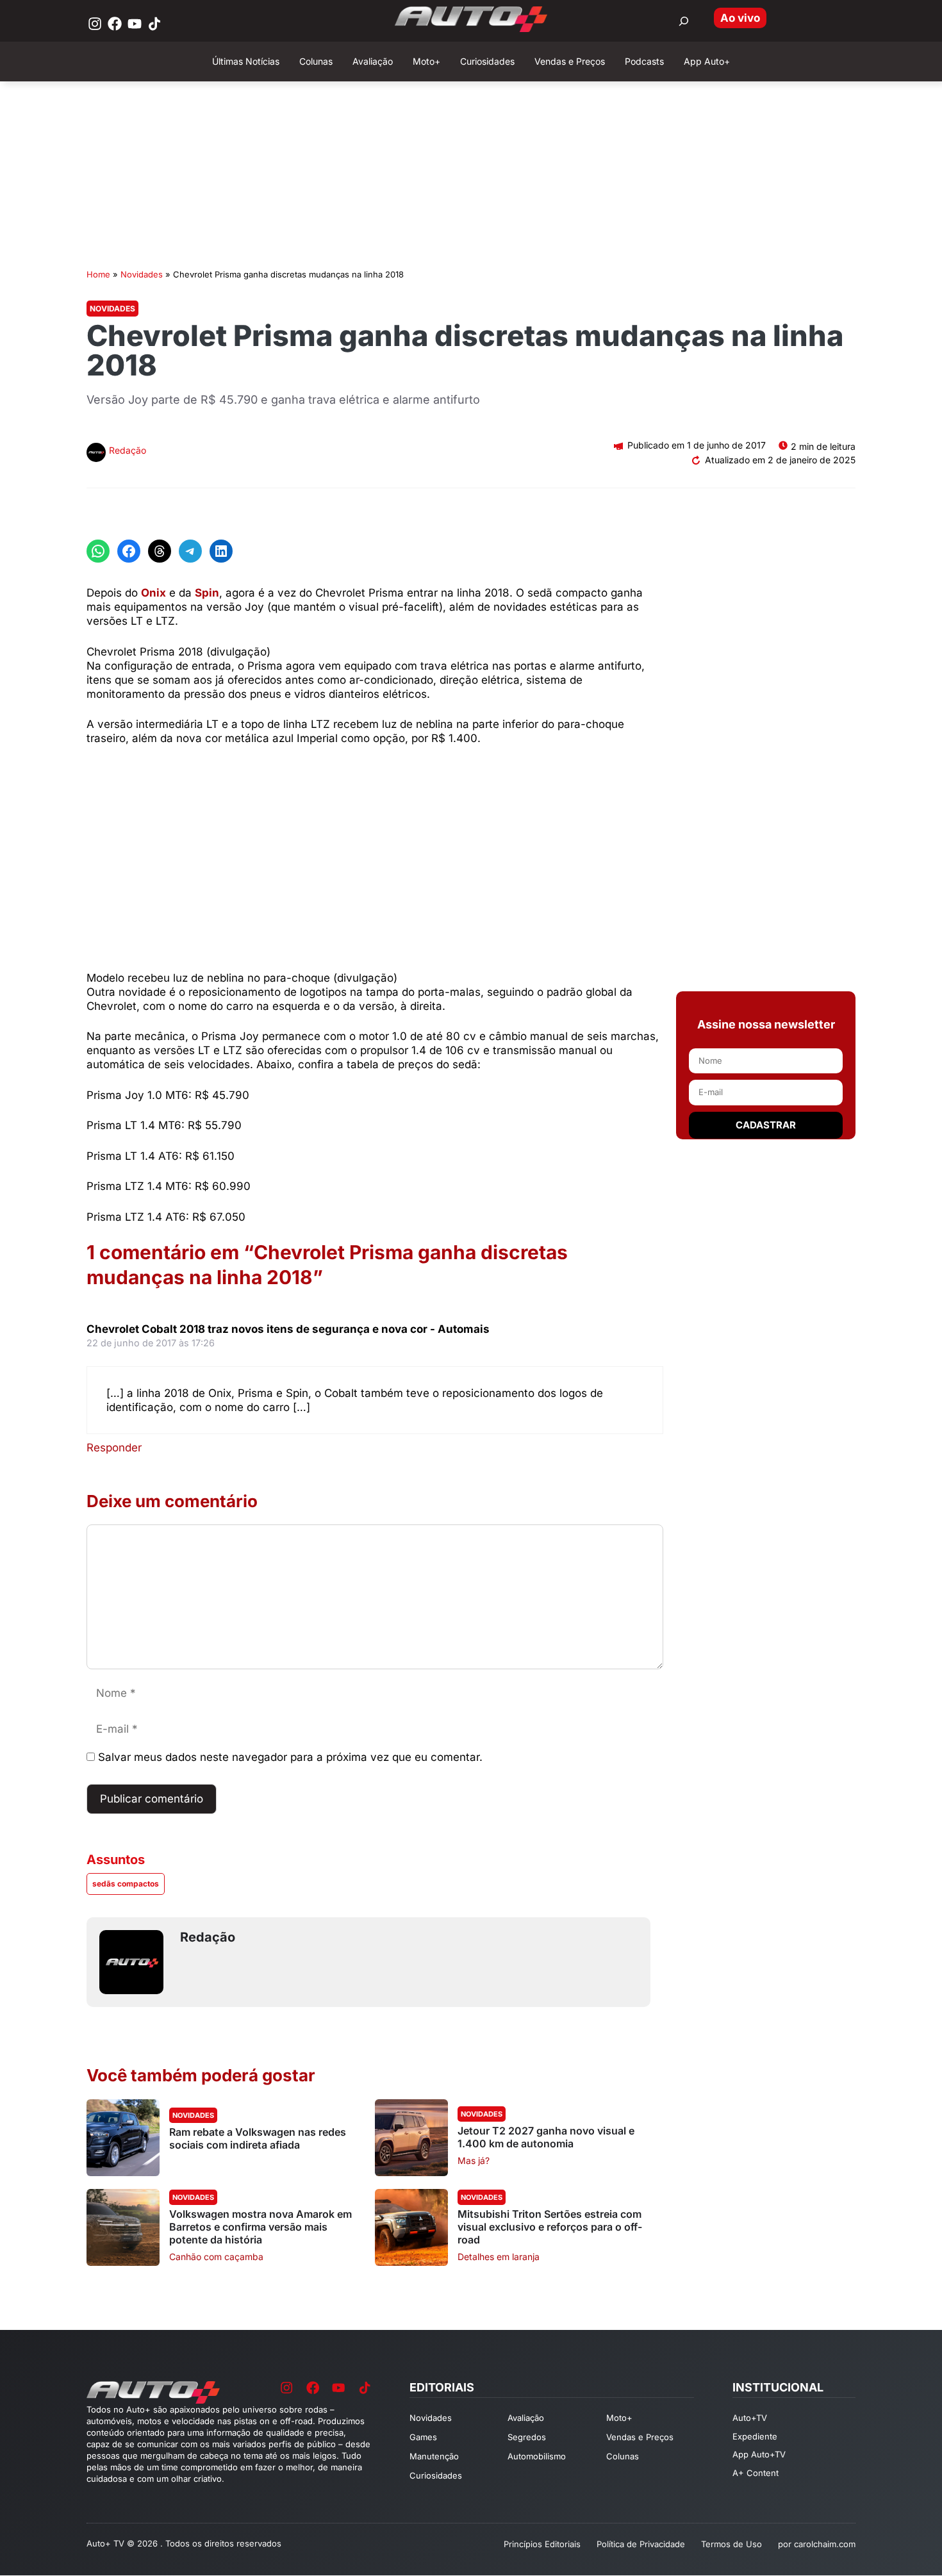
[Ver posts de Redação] (96, 454)
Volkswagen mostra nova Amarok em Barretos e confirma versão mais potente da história (260, 2227)
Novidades (142, 274)
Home (98, 274)
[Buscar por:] (684, 21)
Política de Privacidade (641, 2544)
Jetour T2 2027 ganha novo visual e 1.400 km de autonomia (546, 2137)
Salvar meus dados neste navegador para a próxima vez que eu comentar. (290, 1757)
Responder (114, 1448)
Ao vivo (740, 18)
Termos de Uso (731, 2544)
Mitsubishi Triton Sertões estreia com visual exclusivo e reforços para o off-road (550, 2227)
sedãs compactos (126, 1884)
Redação (128, 450)
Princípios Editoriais (542, 2544)
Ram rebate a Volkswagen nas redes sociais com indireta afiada (258, 2138)
